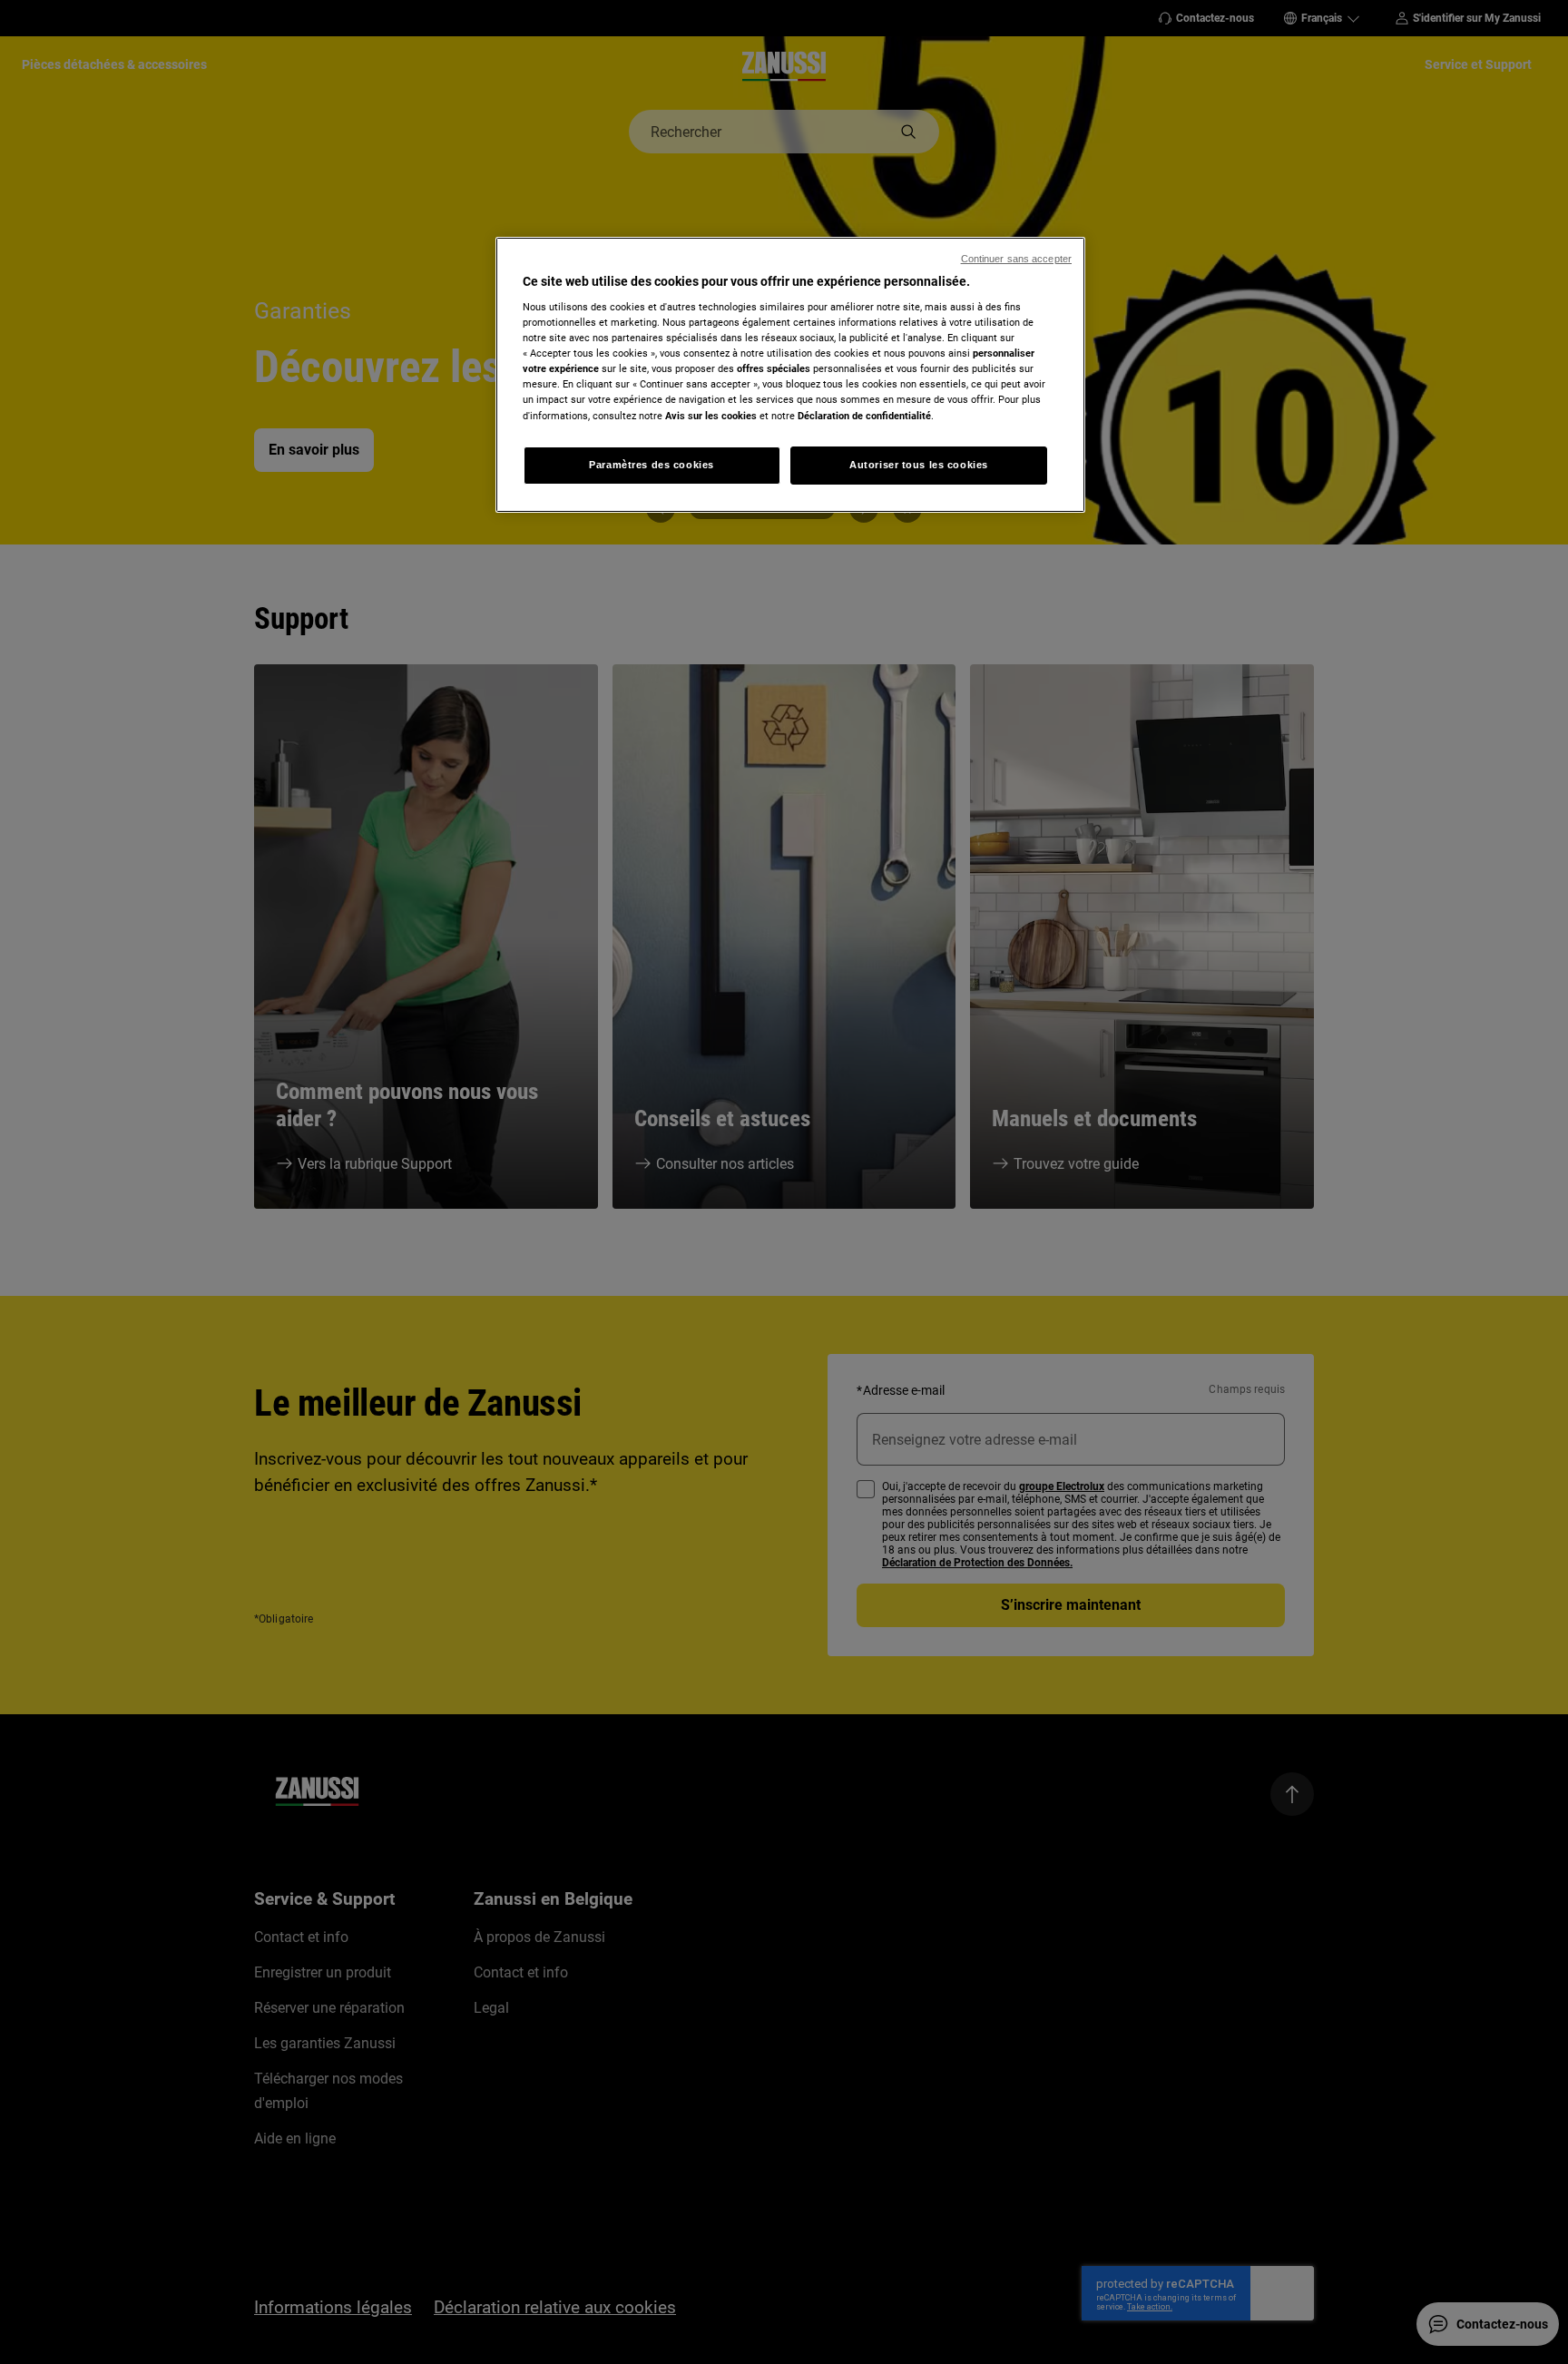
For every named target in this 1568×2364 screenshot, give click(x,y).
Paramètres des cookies (652, 465)
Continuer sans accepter (1016, 259)
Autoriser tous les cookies (919, 465)
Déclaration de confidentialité (864, 416)
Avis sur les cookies (711, 416)
